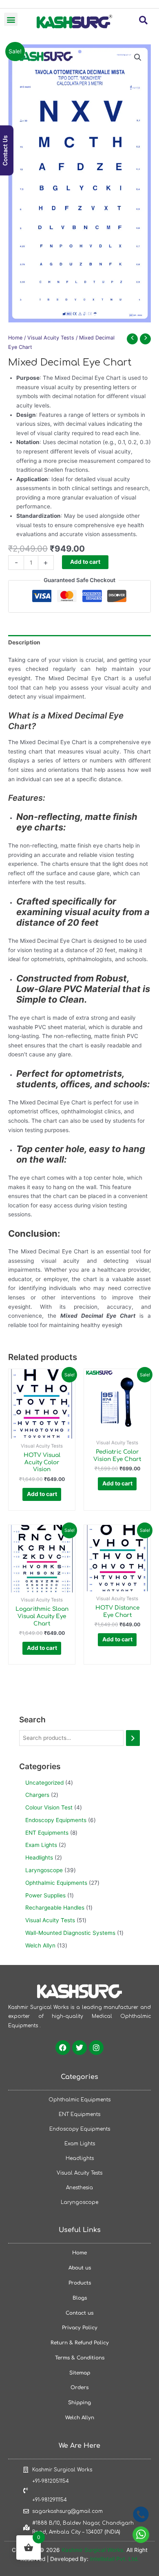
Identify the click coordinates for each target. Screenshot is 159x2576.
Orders (79, 2388)
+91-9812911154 (50, 2500)
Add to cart (85, 562)
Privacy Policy (80, 2328)
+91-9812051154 (51, 2481)
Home (15, 338)
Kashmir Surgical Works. (93, 2550)
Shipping (79, 2403)
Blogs (80, 2298)
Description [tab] (24, 642)
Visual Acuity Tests (51, 338)
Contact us (79, 2313)
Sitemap (80, 2373)
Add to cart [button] (42, 1494)
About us (80, 2268)
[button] (11, 19)
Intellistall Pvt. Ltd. (114, 2559)
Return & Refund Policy (80, 2343)
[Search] (133, 1738)
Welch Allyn (80, 2418)
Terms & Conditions (80, 2358)
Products (80, 2283)
